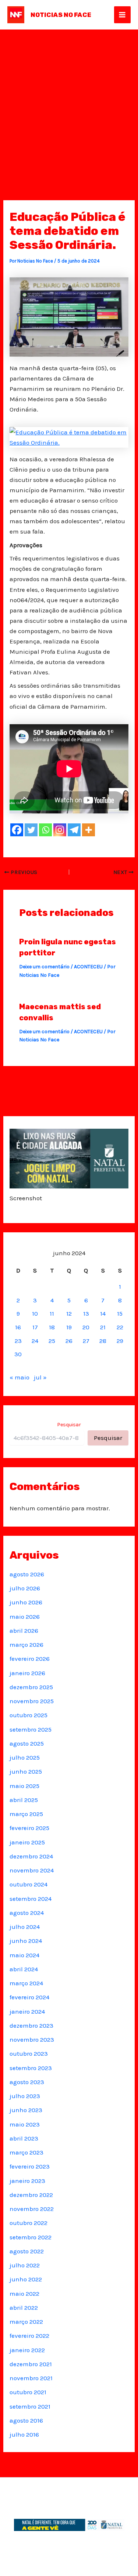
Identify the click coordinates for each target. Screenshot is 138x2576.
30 (18, 1354)
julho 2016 (24, 2434)
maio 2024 (24, 1955)
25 (52, 1341)
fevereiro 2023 (30, 2166)
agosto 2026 (27, 1574)
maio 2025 (24, 1786)
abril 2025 (24, 1800)
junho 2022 (26, 2279)
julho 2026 (25, 1588)
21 (103, 1327)
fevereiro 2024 (29, 1997)
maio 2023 (25, 2124)
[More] (89, 830)
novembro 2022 (32, 2209)
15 (120, 1313)
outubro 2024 (29, 1884)
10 (35, 1313)
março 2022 (26, 2322)
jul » (40, 1377)
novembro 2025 (32, 1701)
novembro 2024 (32, 1870)
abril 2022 (24, 2308)
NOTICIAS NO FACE (61, 15)
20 (86, 1327)
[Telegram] (74, 830)
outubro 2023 (29, 2053)
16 (18, 1327)
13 (86, 1313)
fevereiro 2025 (29, 1828)
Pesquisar (69, 1425)
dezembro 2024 (31, 1856)
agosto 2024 (27, 1913)
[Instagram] (60, 830)
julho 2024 (25, 1927)
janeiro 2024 (27, 2011)
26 (69, 1341)
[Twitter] (31, 830)
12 (69, 1313)
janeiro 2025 (27, 1842)
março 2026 (26, 1645)
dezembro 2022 (31, 2195)
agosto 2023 (27, 2082)
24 (35, 1341)
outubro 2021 (28, 2392)
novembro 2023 (32, 2039)
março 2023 (26, 2152)
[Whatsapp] (45, 830)
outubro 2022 (29, 2223)
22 (120, 1327)
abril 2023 (24, 2138)
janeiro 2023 (27, 2181)
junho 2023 (26, 2110)
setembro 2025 (31, 1729)
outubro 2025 (29, 1715)
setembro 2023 (31, 2068)
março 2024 (26, 1983)
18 (52, 1327)
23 (18, 1341)
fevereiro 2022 (29, 2336)
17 (35, 1327)
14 (103, 1313)
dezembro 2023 (31, 2025)
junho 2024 (26, 1941)
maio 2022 (24, 2294)
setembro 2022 (31, 2237)
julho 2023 (25, 2096)
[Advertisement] (69, 102)
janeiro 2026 (27, 1673)
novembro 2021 (31, 2378)
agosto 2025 (27, 1743)
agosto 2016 (26, 2420)
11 (52, 1313)
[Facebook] (17, 830)
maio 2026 (25, 1617)
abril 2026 (24, 1631)
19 (69, 1327)
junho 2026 (26, 1602)
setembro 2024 (31, 1899)
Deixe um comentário (44, 967)
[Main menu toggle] (123, 15)
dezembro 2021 (31, 2364)
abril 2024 (24, 1969)
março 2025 (26, 1814)
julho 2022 (25, 2265)
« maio (20, 1377)
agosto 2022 (27, 2251)
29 (120, 1341)
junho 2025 (26, 1771)
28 (103, 1341)
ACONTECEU (88, 967)
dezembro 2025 (31, 1687)
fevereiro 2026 (30, 1659)
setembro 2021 (30, 2406)
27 (86, 1341)
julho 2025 (25, 1757)
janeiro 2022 (27, 2350)
